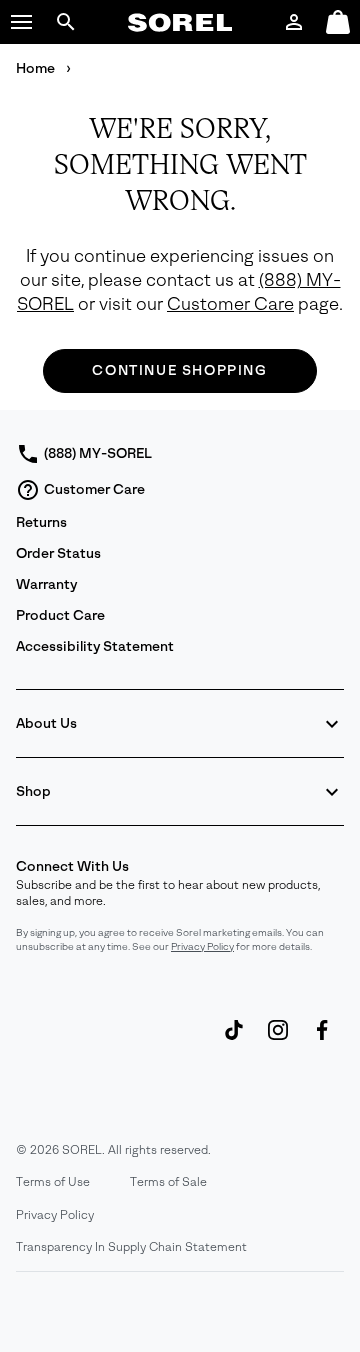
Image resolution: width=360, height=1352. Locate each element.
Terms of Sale (168, 1182)
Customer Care (230, 304)
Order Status (58, 553)
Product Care (60, 615)
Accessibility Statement (95, 646)
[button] (22, 22)
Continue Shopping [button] (179, 370)
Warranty (46, 584)
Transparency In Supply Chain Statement (131, 1247)
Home (37, 68)
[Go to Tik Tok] (234, 1040)
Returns (41, 522)
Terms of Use (53, 1182)
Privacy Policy (202, 946)
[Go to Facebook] (322, 1040)
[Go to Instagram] (278, 1040)
